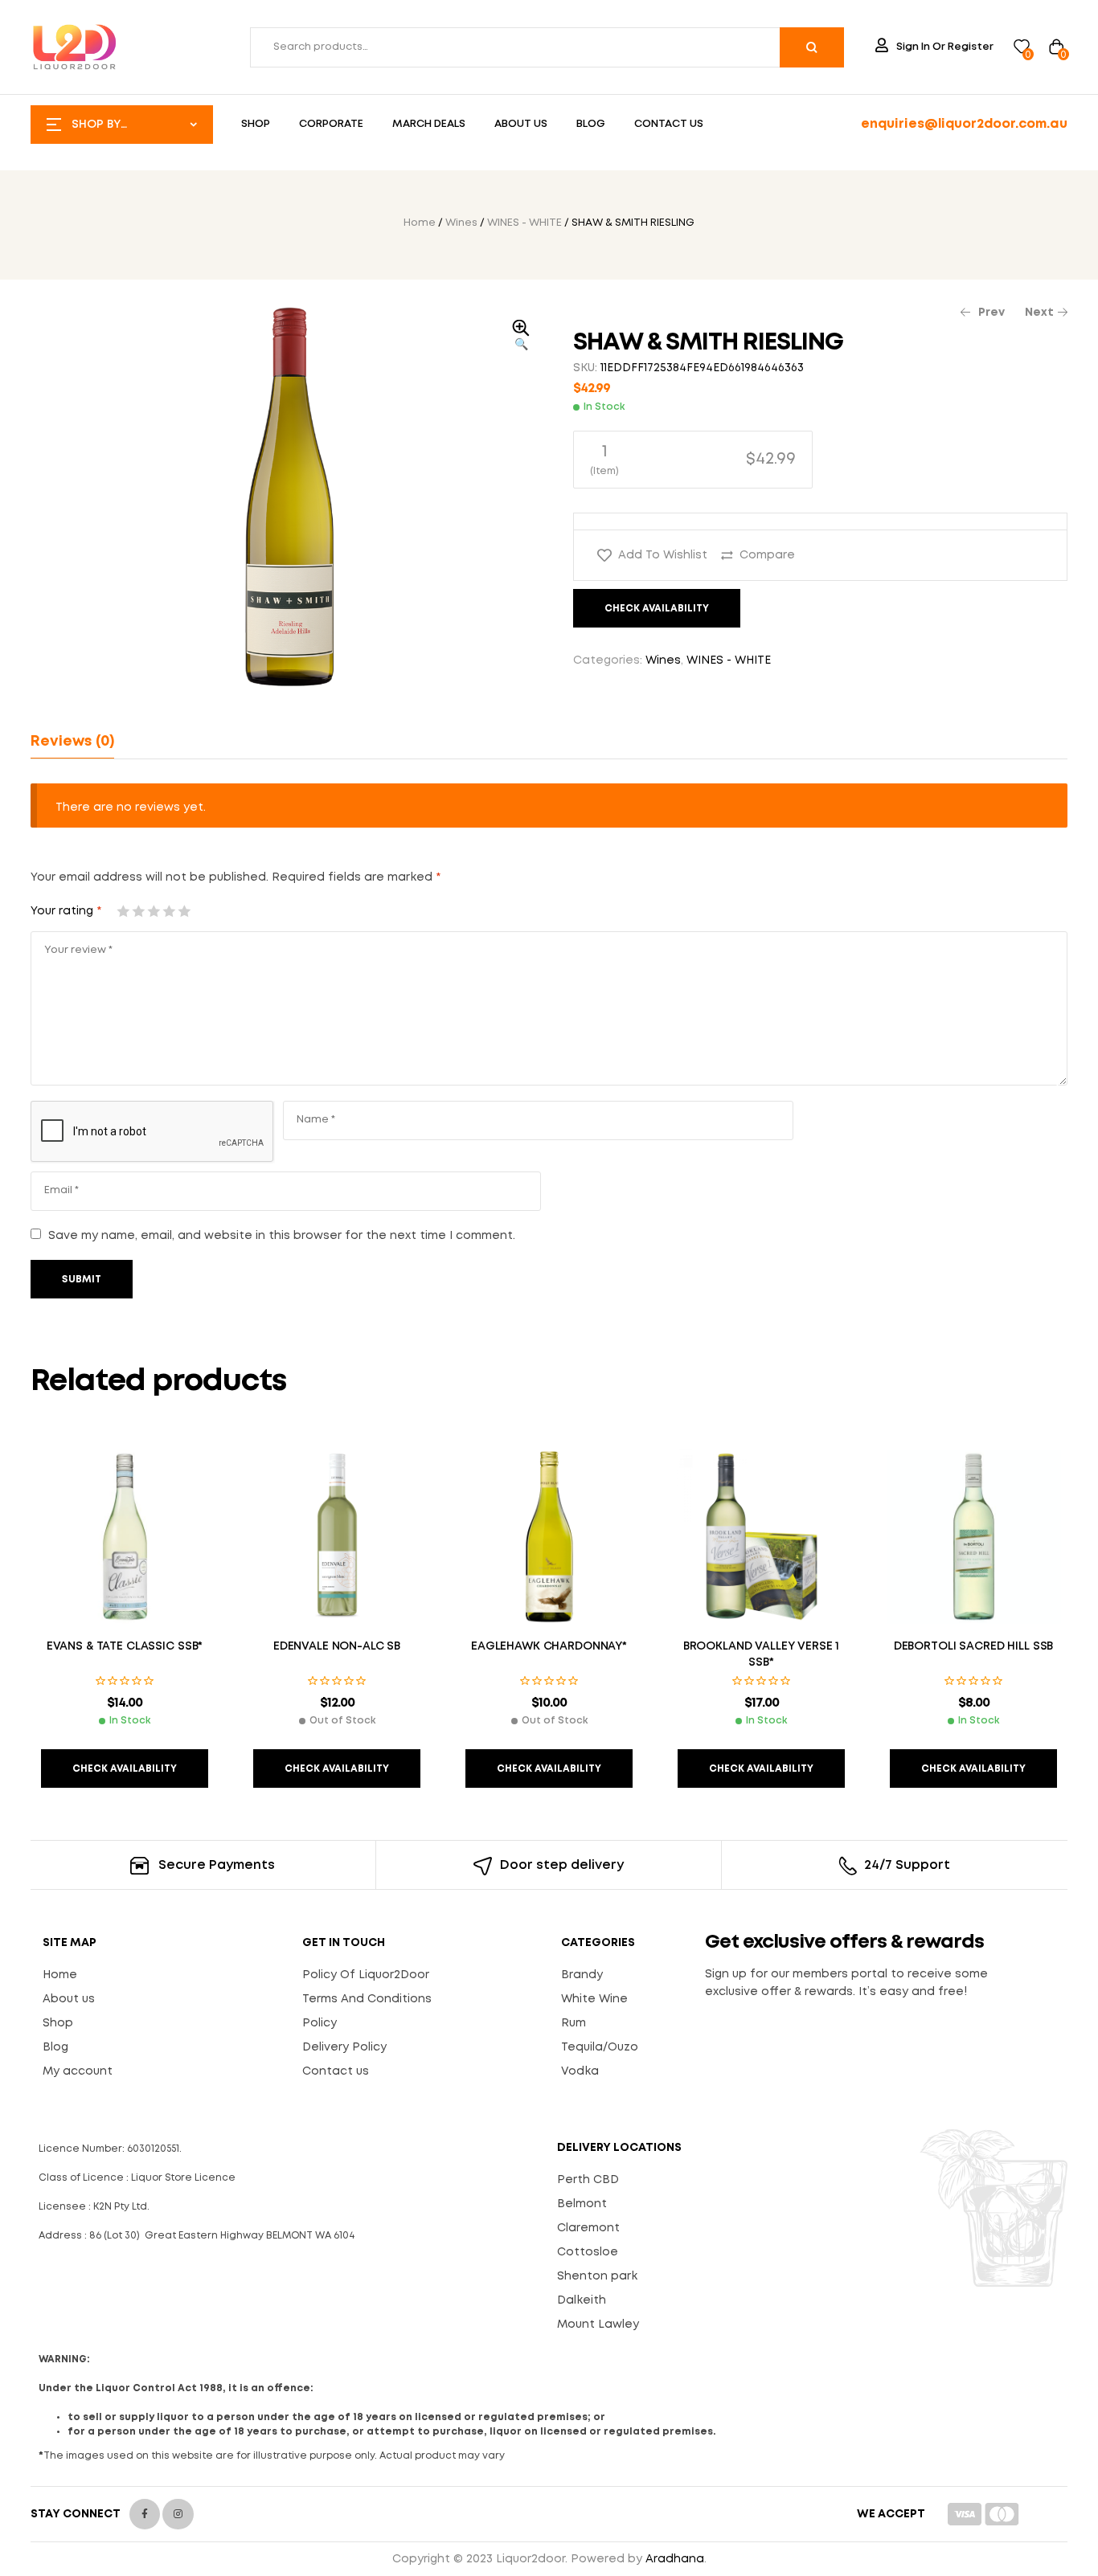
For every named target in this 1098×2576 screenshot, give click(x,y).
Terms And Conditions (367, 1999)
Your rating (66, 911)
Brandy (582, 1975)
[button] (521, 337)
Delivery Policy (344, 2047)
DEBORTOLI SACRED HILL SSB (974, 1646)
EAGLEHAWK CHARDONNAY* (549, 1646)
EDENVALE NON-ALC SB (337, 1646)
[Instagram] (178, 2514)
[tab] (72, 742)
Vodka (580, 2071)
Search (812, 47)
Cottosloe (588, 2252)
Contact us (336, 2071)
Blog (55, 2047)
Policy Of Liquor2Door (366, 1975)
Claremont (588, 2228)
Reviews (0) (72, 742)
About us (69, 1999)
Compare (767, 555)
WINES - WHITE (524, 223)
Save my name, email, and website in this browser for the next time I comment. (282, 1236)
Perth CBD (588, 2180)
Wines (461, 223)
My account (78, 2071)
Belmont (582, 2204)
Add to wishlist (663, 555)
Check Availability (657, 609)
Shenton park (597, 2276)
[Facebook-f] (145, 2514)
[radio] (693, 460)
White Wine (594, 1999)
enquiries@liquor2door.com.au (964, 124)
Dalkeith (582, 2300)
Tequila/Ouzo (600, 2047)
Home (420, 223)
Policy (320, 2023)
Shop (58, 2023)
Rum (574, 2023)
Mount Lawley (598, 2325)
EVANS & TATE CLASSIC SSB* (125, 1646)
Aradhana (675, 2559)
